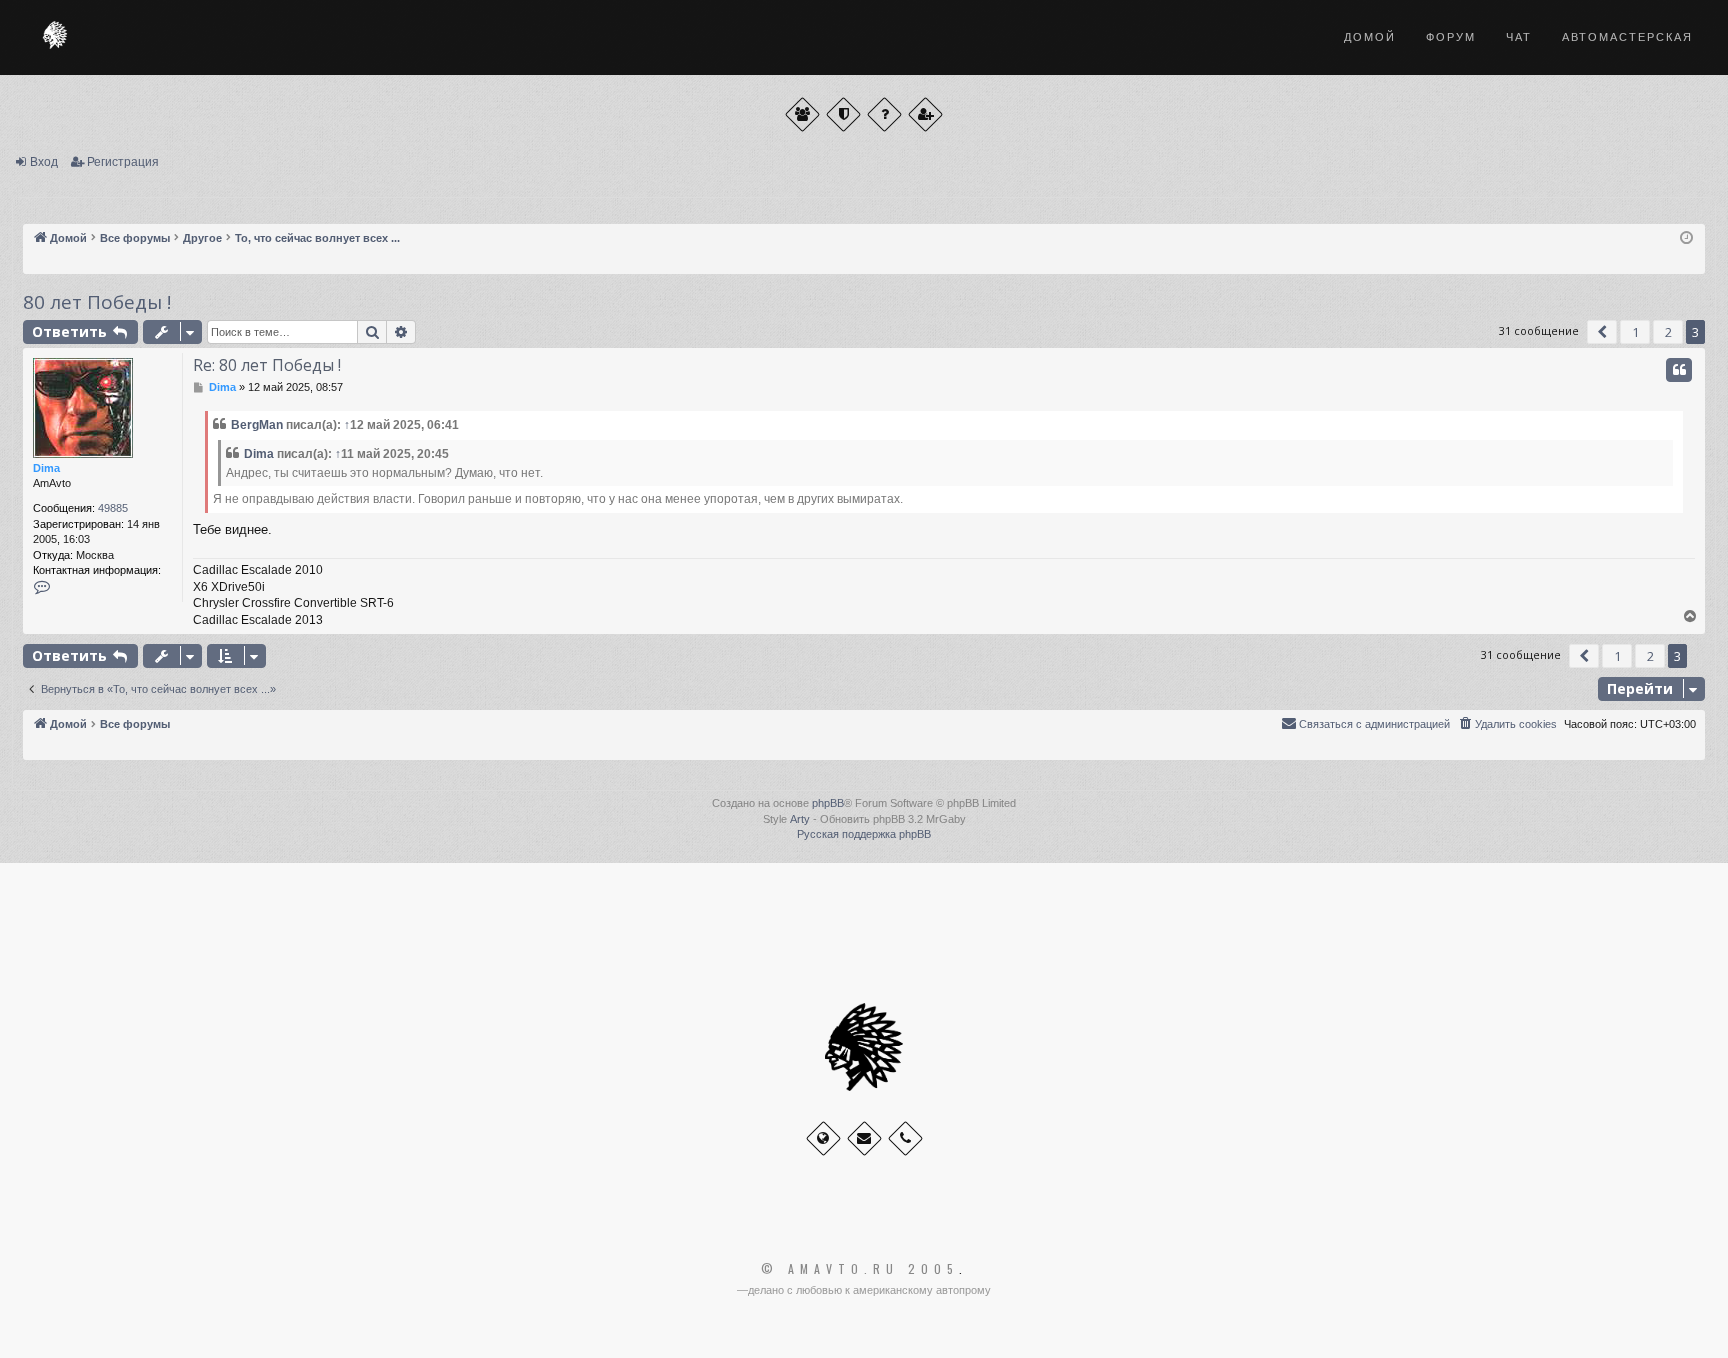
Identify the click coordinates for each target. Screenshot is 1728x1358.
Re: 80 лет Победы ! (267, 365)
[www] (823, 1138)
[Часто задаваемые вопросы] (884, 114)
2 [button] (1668, 332)
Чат (1519, 37)
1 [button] (1635, 332)
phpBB (828, 803)
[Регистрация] (925, 114)
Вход (44, 162)
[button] (1602, 332)
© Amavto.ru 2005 (860, 1269)
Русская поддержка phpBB (864, 834)
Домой (1370, 37)
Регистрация (123, 162)
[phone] (905, 1138)
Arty (800, 819)
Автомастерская (1627, 37)
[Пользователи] (802, 114)
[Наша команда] (843, 114)
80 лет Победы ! (97, 302)
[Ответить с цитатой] (1679, 370)
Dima (46, 468)
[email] (864, 1138)
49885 (113, 508)
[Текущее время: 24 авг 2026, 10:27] (1686, 238)
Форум (1451, 37)
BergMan (257, 425)
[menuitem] (1507, 724)
